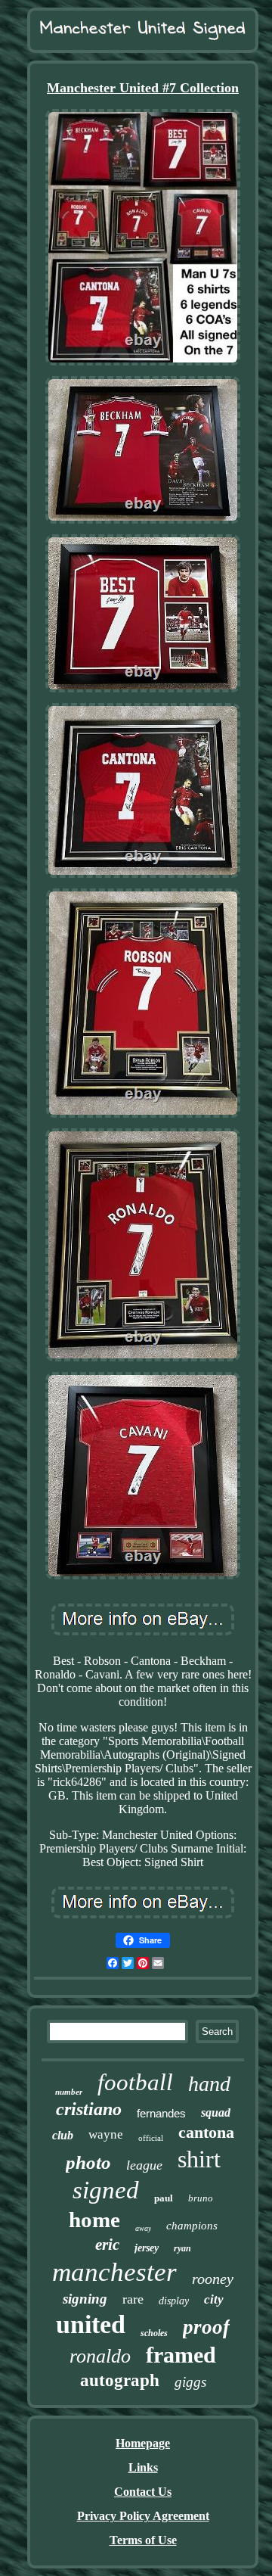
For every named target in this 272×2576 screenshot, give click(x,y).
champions (192, 2226)
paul (164, 2198)
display (174, 2301)
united (91, 2324)
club (63, 2135)
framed (181, 2355)
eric (107, 2245)
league (144, 2165)
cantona (206, 2132)
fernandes (161, 2113)
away (143, 2228)
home (94, 2220)
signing (85, 2299)
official (151, 2138)
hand (209, 2084)
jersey (147, 2248)
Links (143, 2467)
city (214, 2299)
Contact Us (143, 2492)
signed (106, 2190)
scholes (154, 2333)
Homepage (143, 2443)
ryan (182, 2248)
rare (133, 2299)
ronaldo (100, 2356)
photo (88, 2162)
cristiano (89, 2109)
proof (206, 2327)
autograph (120, 2380)
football (135, 2082)
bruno (201, 2198)
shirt (199, 2159)
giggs (190, 2382)
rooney (213, 2279)
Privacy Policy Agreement (143, 2516)
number (69, 2092)
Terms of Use (143, 2540)
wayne (106, 2134)
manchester (114, 2272)
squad (216, 2112)
